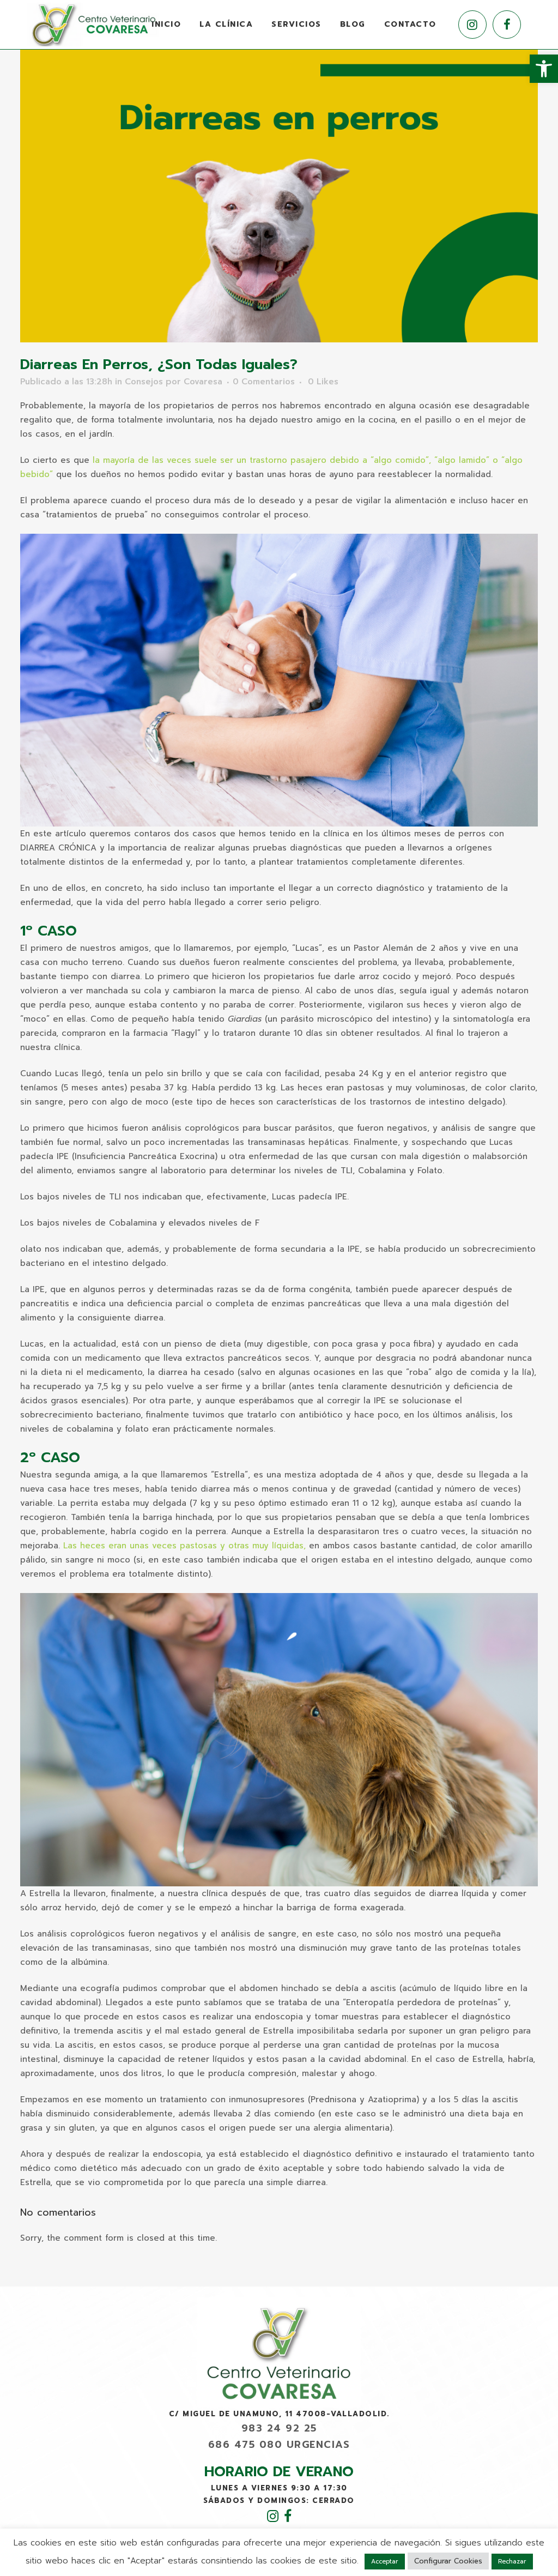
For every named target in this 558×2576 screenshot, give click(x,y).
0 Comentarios (264, 382)
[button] (544, 69)
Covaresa (203, 382)
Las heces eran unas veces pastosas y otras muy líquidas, (186, 1546)
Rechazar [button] (512, 2562)
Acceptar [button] (385, 2562)
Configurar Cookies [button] (448, 2561)
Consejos (144, 382)
